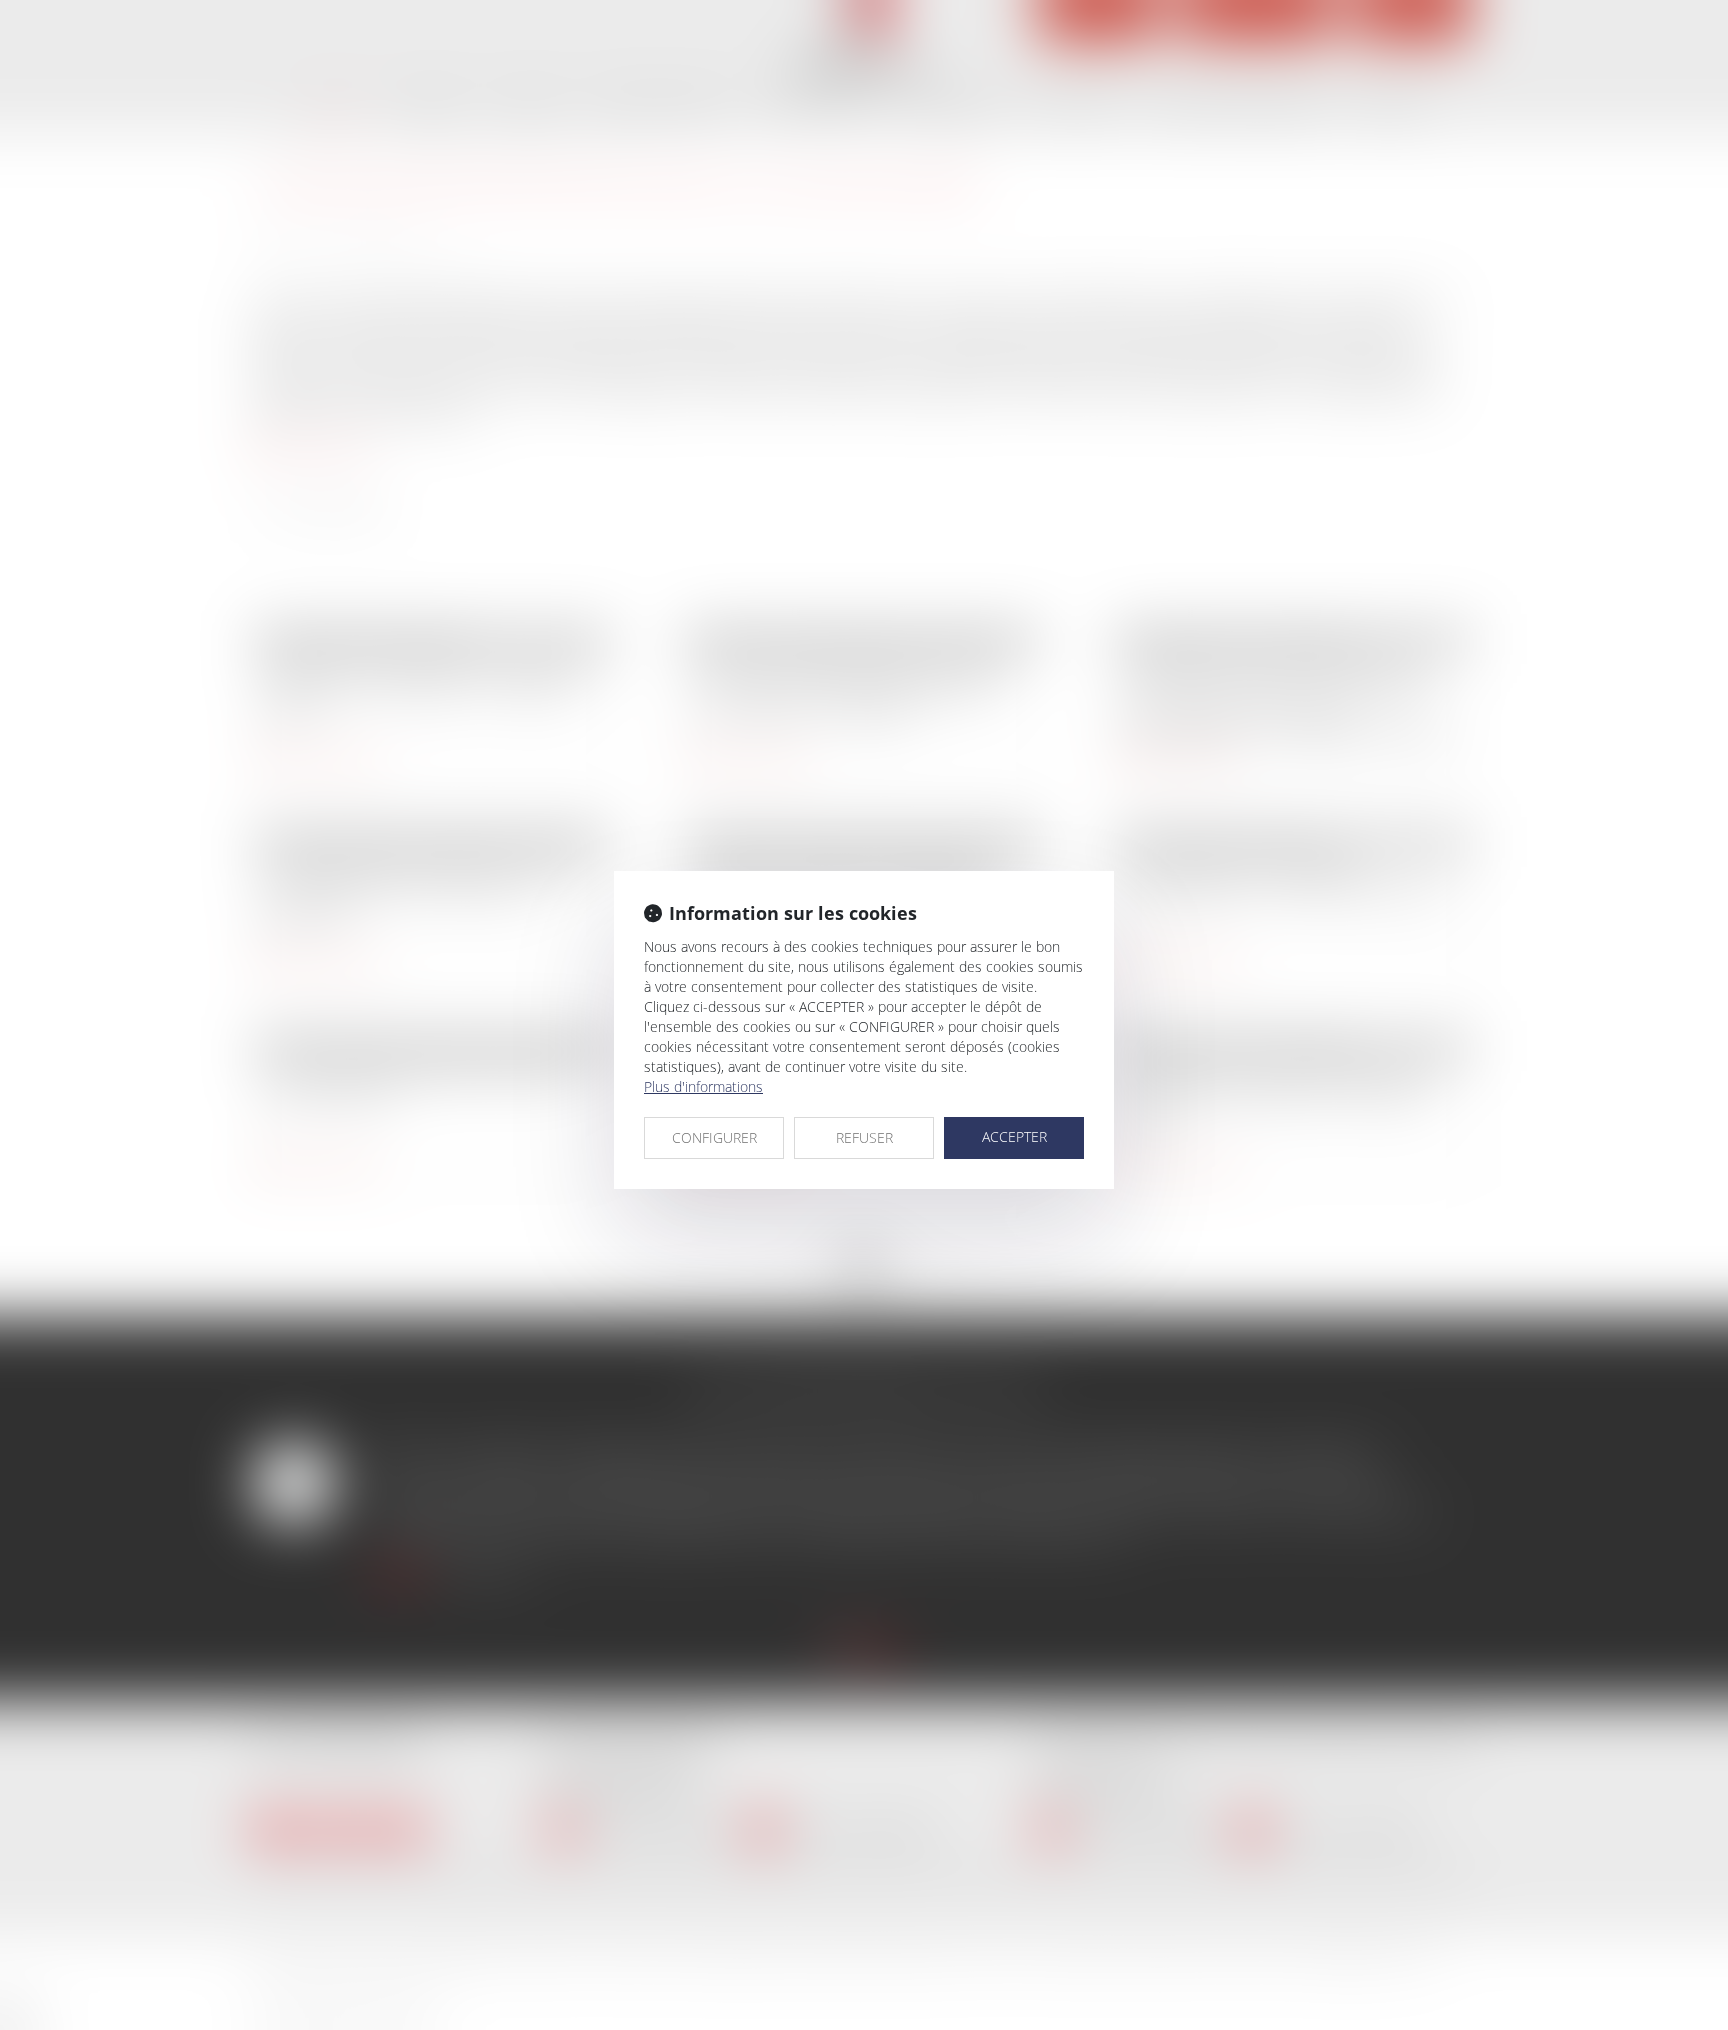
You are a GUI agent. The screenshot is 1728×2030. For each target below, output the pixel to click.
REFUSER (864, 1137)
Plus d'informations (703, 1086)
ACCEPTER (1014, 1136)
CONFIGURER (714, 1137)
